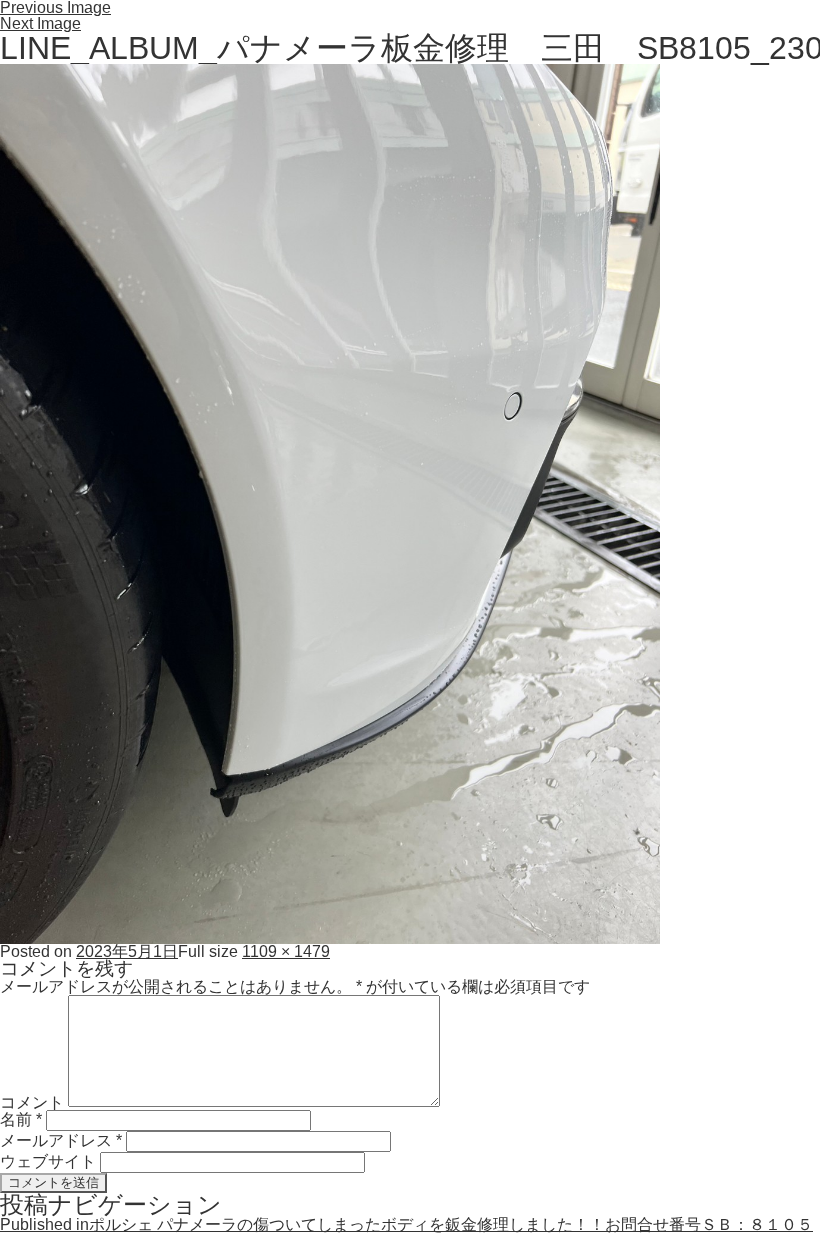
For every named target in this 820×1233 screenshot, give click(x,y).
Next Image (40, 23)
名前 (21, 1119)
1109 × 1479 (286, 951)
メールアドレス (61, 1140)
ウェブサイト (48, 1161)
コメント (32, 1101)
